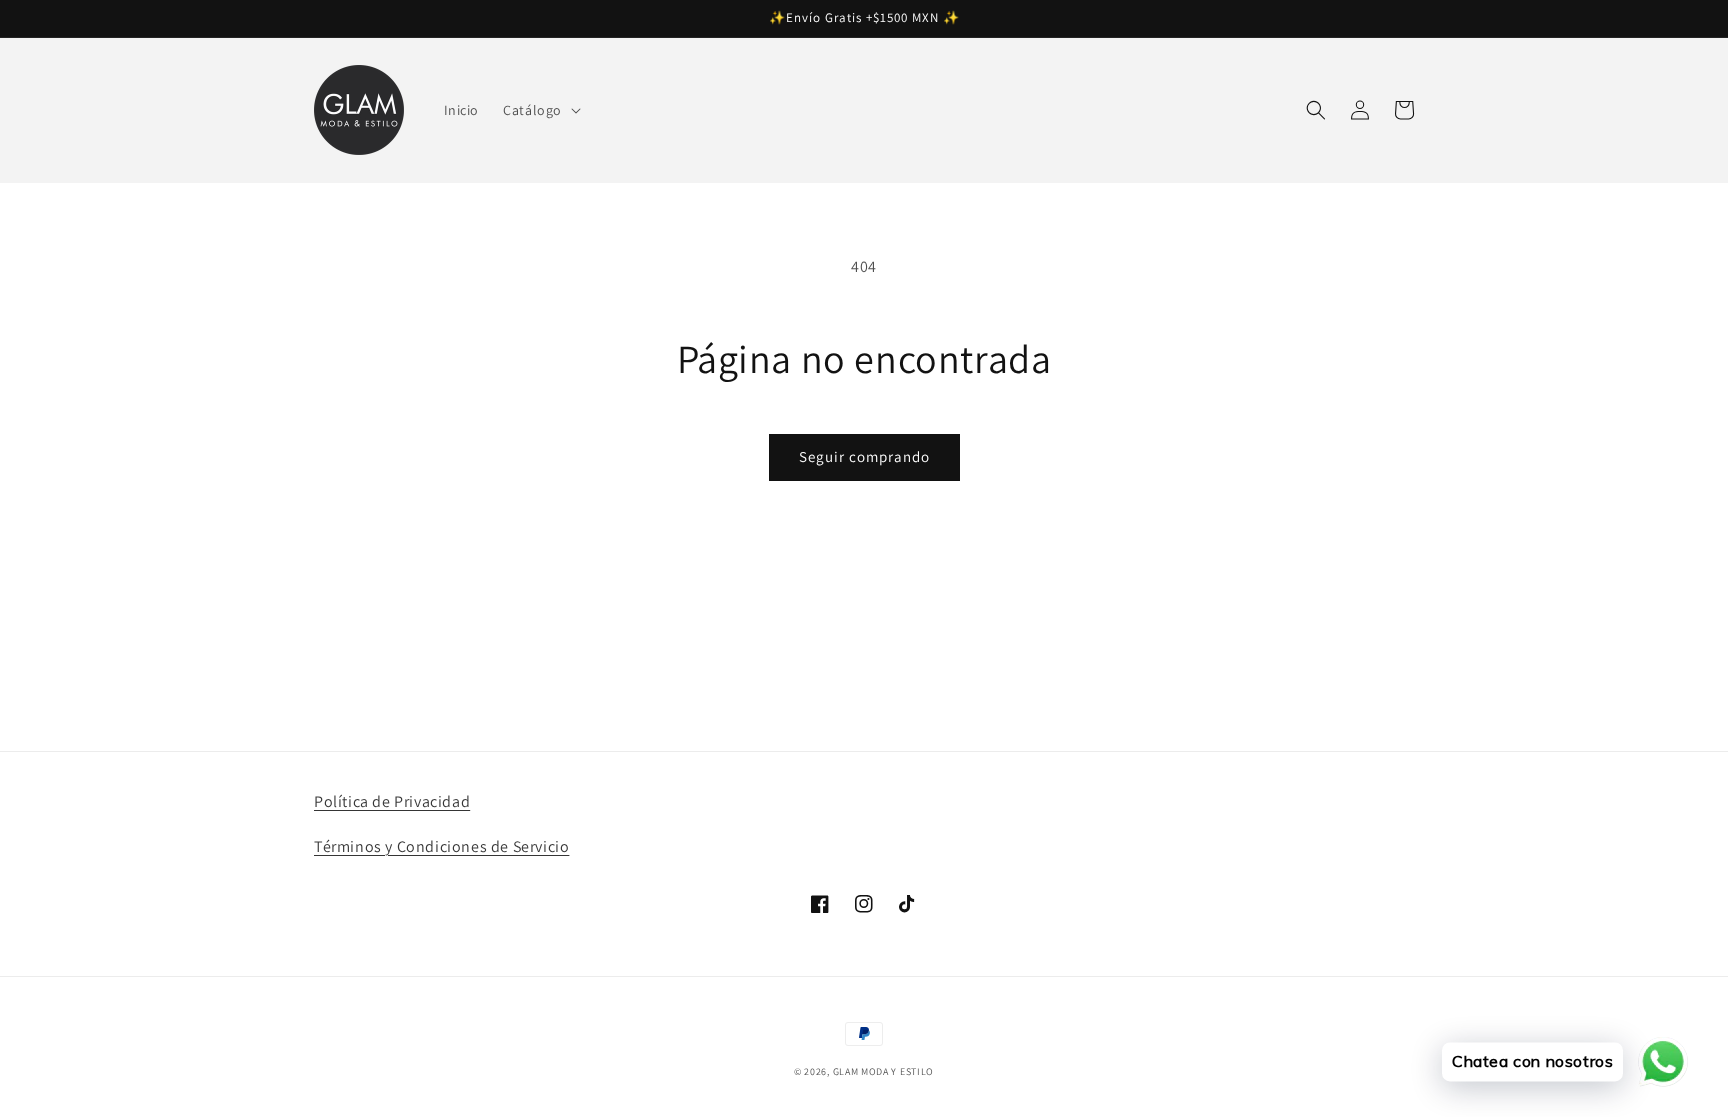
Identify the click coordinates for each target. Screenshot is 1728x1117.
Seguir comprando (864, 456)
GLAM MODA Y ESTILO (884, 1071)
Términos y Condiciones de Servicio (441, 846)
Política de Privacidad (392, 801)
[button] (540, 110)
